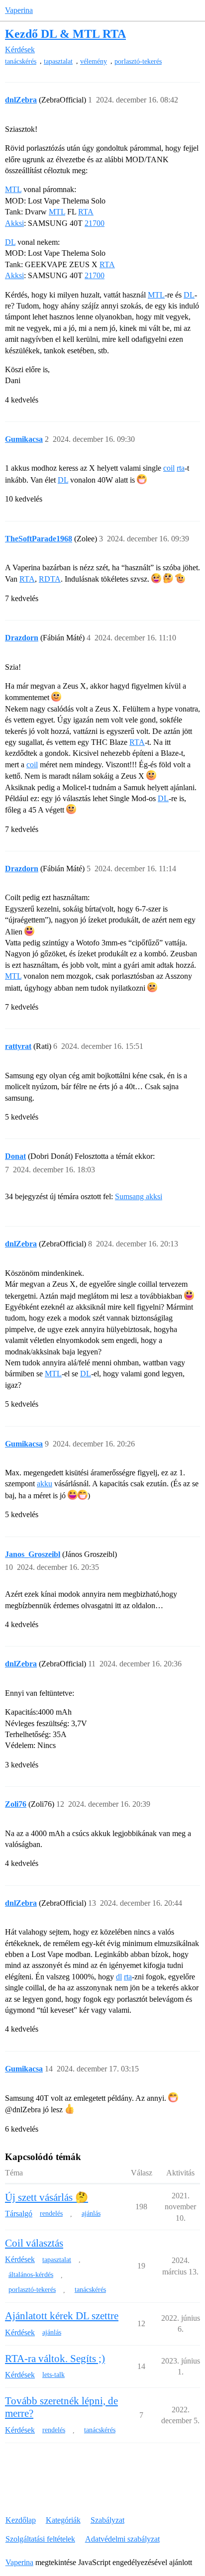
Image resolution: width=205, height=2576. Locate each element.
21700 (95, 223)
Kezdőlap (21, 2520)
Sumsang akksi (139, 1196)
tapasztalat (58, 61)
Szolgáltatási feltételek (40, 2539)
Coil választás (34, 2243)
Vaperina (19, 10)
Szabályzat (107, 2520)
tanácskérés (21, 61)
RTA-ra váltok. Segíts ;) (55, 2359)
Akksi (14, 223)
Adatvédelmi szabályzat (122, 2539)
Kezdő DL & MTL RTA (65, 34)
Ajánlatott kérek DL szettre (62, 2316)
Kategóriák (63, 2520)
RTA (86, 212)
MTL (13, 189)
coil (169, 468)
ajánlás (91, 2214)
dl (119, 1977)
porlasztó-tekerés (138, 61)
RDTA (50, 579)
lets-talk (53, 2375)
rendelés (51, 2214)
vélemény (94, 61)
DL (10, 242)
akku (45, 1484)
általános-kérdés (31, 2275)
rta (181, 468)
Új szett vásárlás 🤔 (47, 2197)
